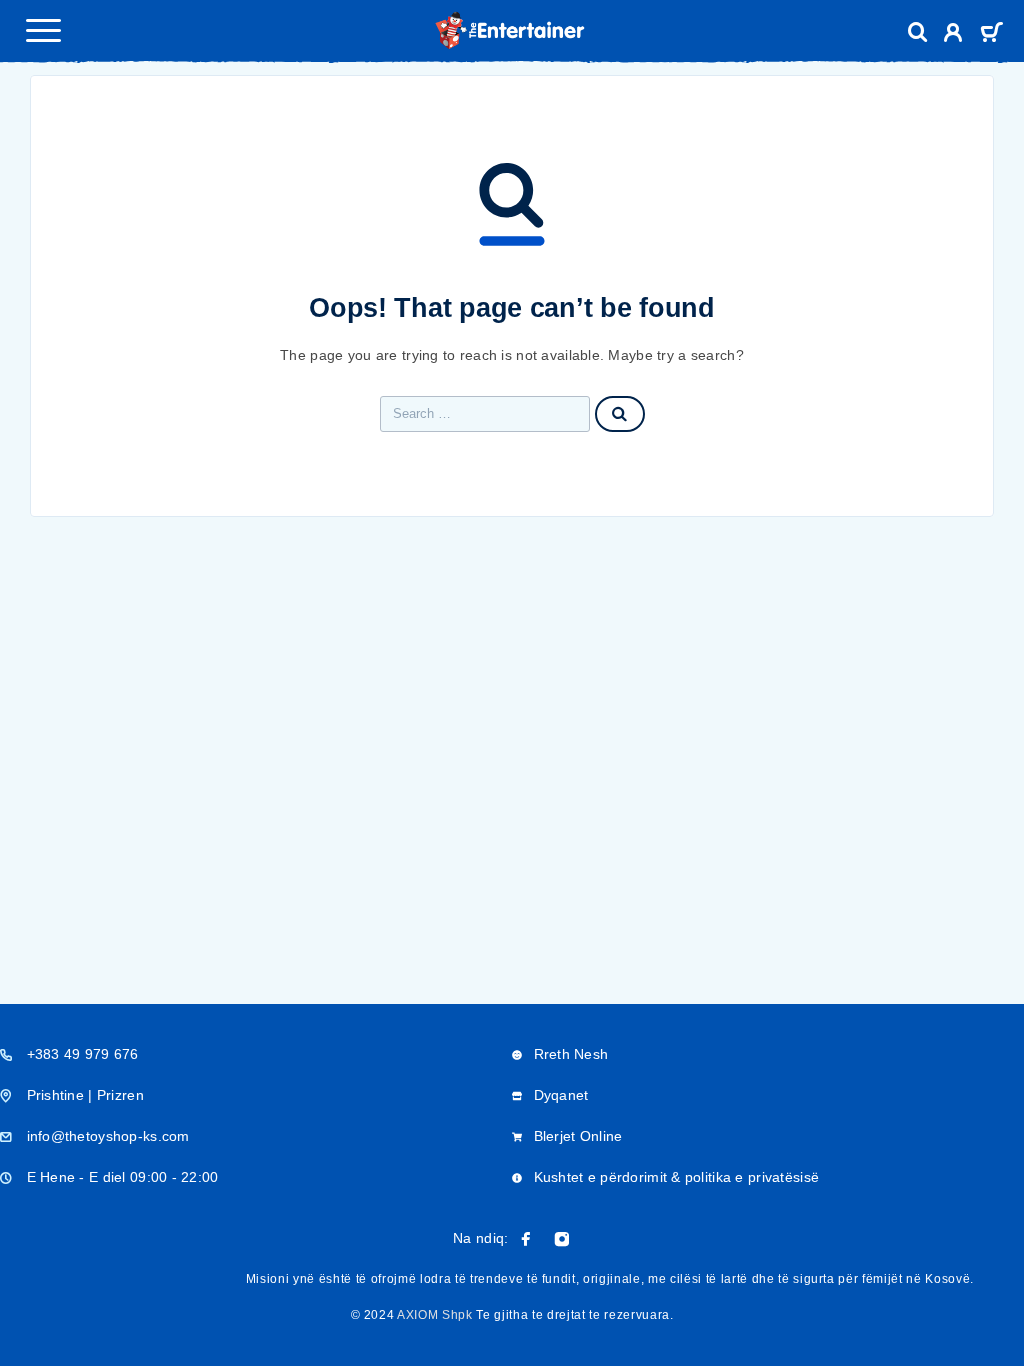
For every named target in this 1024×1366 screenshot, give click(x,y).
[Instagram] (562, 1239)
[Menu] (43, 30)
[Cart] (991, 34)
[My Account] (953, 35)
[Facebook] (526, 1239)
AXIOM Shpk (435, 1315)
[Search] (918, 32)
